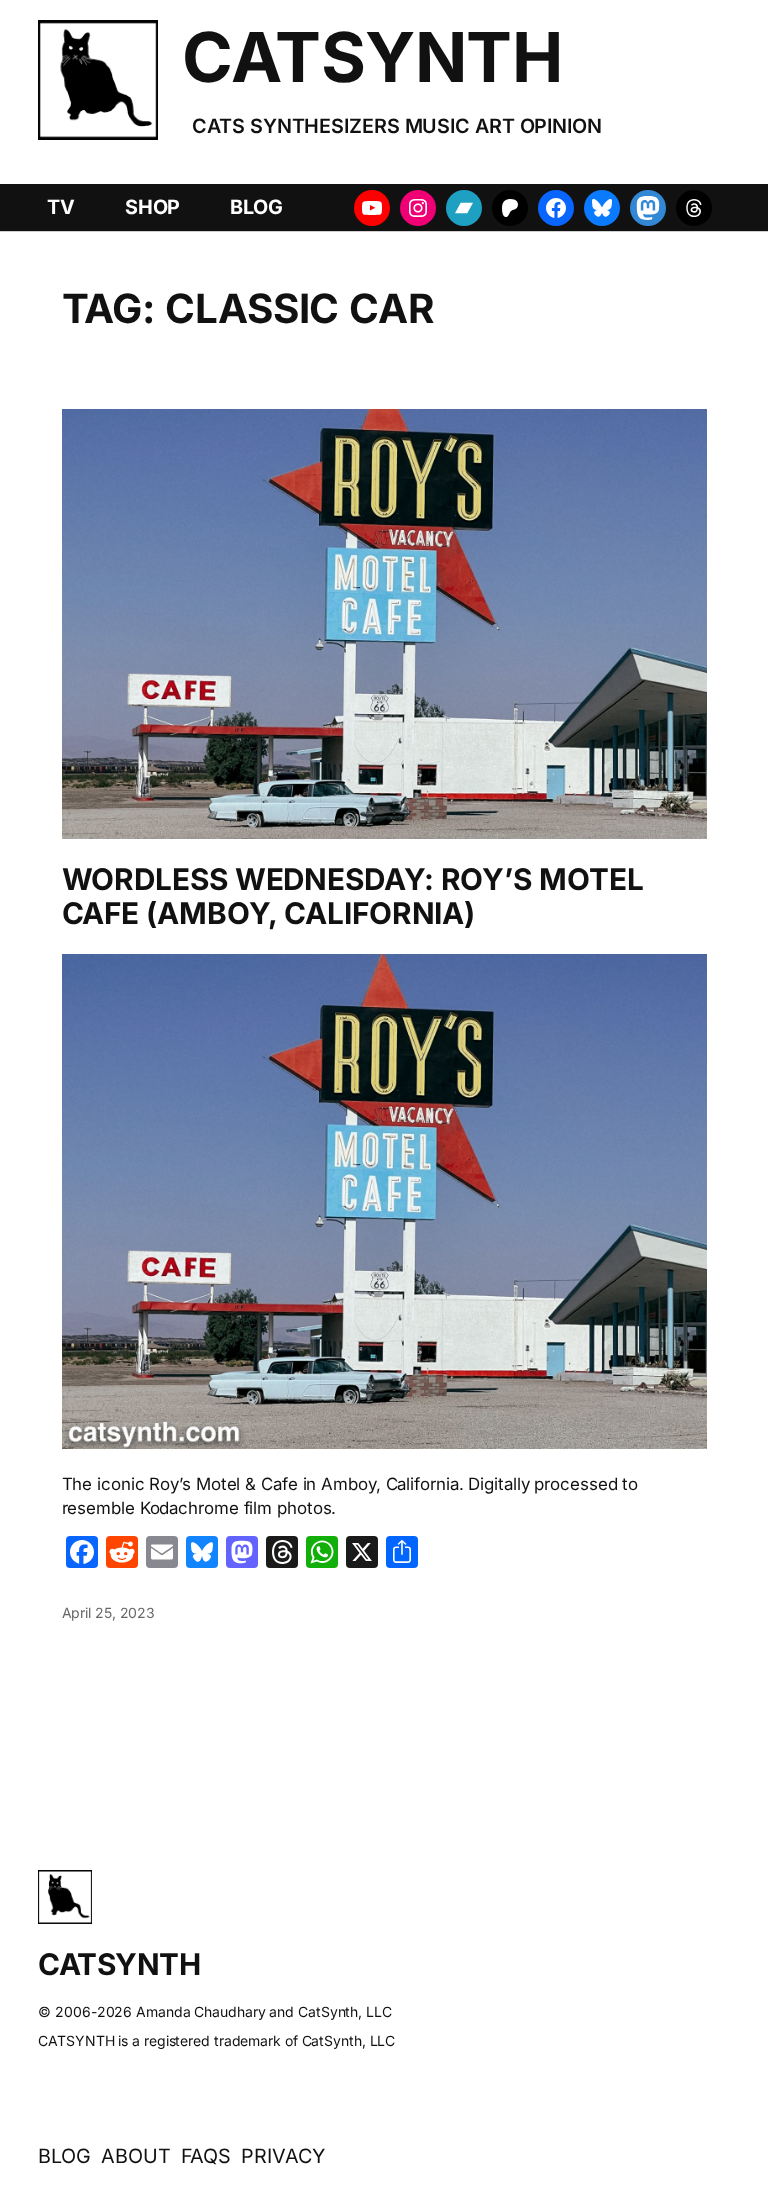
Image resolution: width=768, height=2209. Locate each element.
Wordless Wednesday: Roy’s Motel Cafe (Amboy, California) (353, 896)
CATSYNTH (372, 57)
